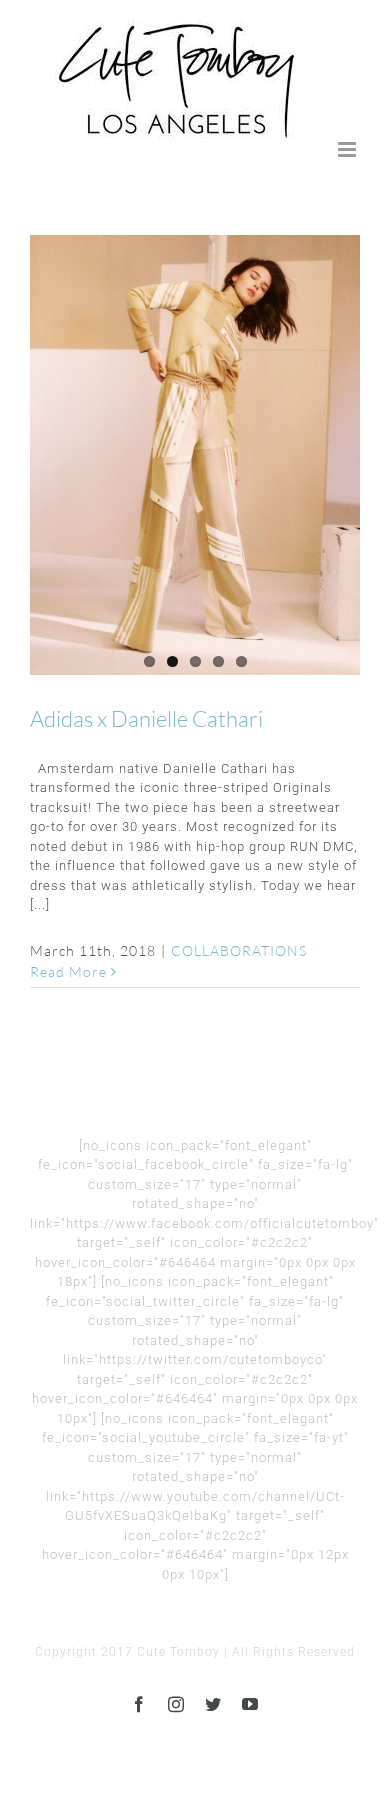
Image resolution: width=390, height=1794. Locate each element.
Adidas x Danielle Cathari (146, 718)
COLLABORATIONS (239, 950)
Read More (68, 971)
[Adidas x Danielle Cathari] (195, 455)
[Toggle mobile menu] (349, 149)
